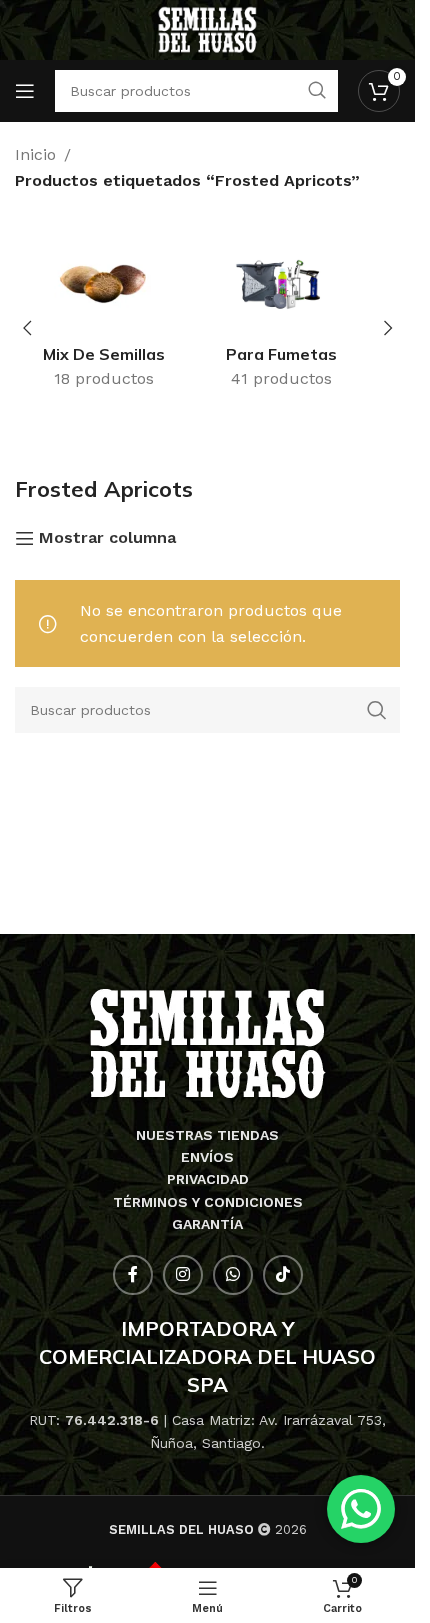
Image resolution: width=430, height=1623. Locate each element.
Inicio (35, 154)
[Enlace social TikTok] (283, 1275)
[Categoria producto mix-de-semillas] (119, 317)
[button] (27, 328)
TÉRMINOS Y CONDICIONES (208, 1202)
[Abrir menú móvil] (25, 91)
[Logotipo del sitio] (207, 28)
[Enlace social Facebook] (133, 1275)
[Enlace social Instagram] (183, 1275)
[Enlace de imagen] (207, 1042)
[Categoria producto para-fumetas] (297, 317)
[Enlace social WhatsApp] (233, 1275)
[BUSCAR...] (377, 710)
